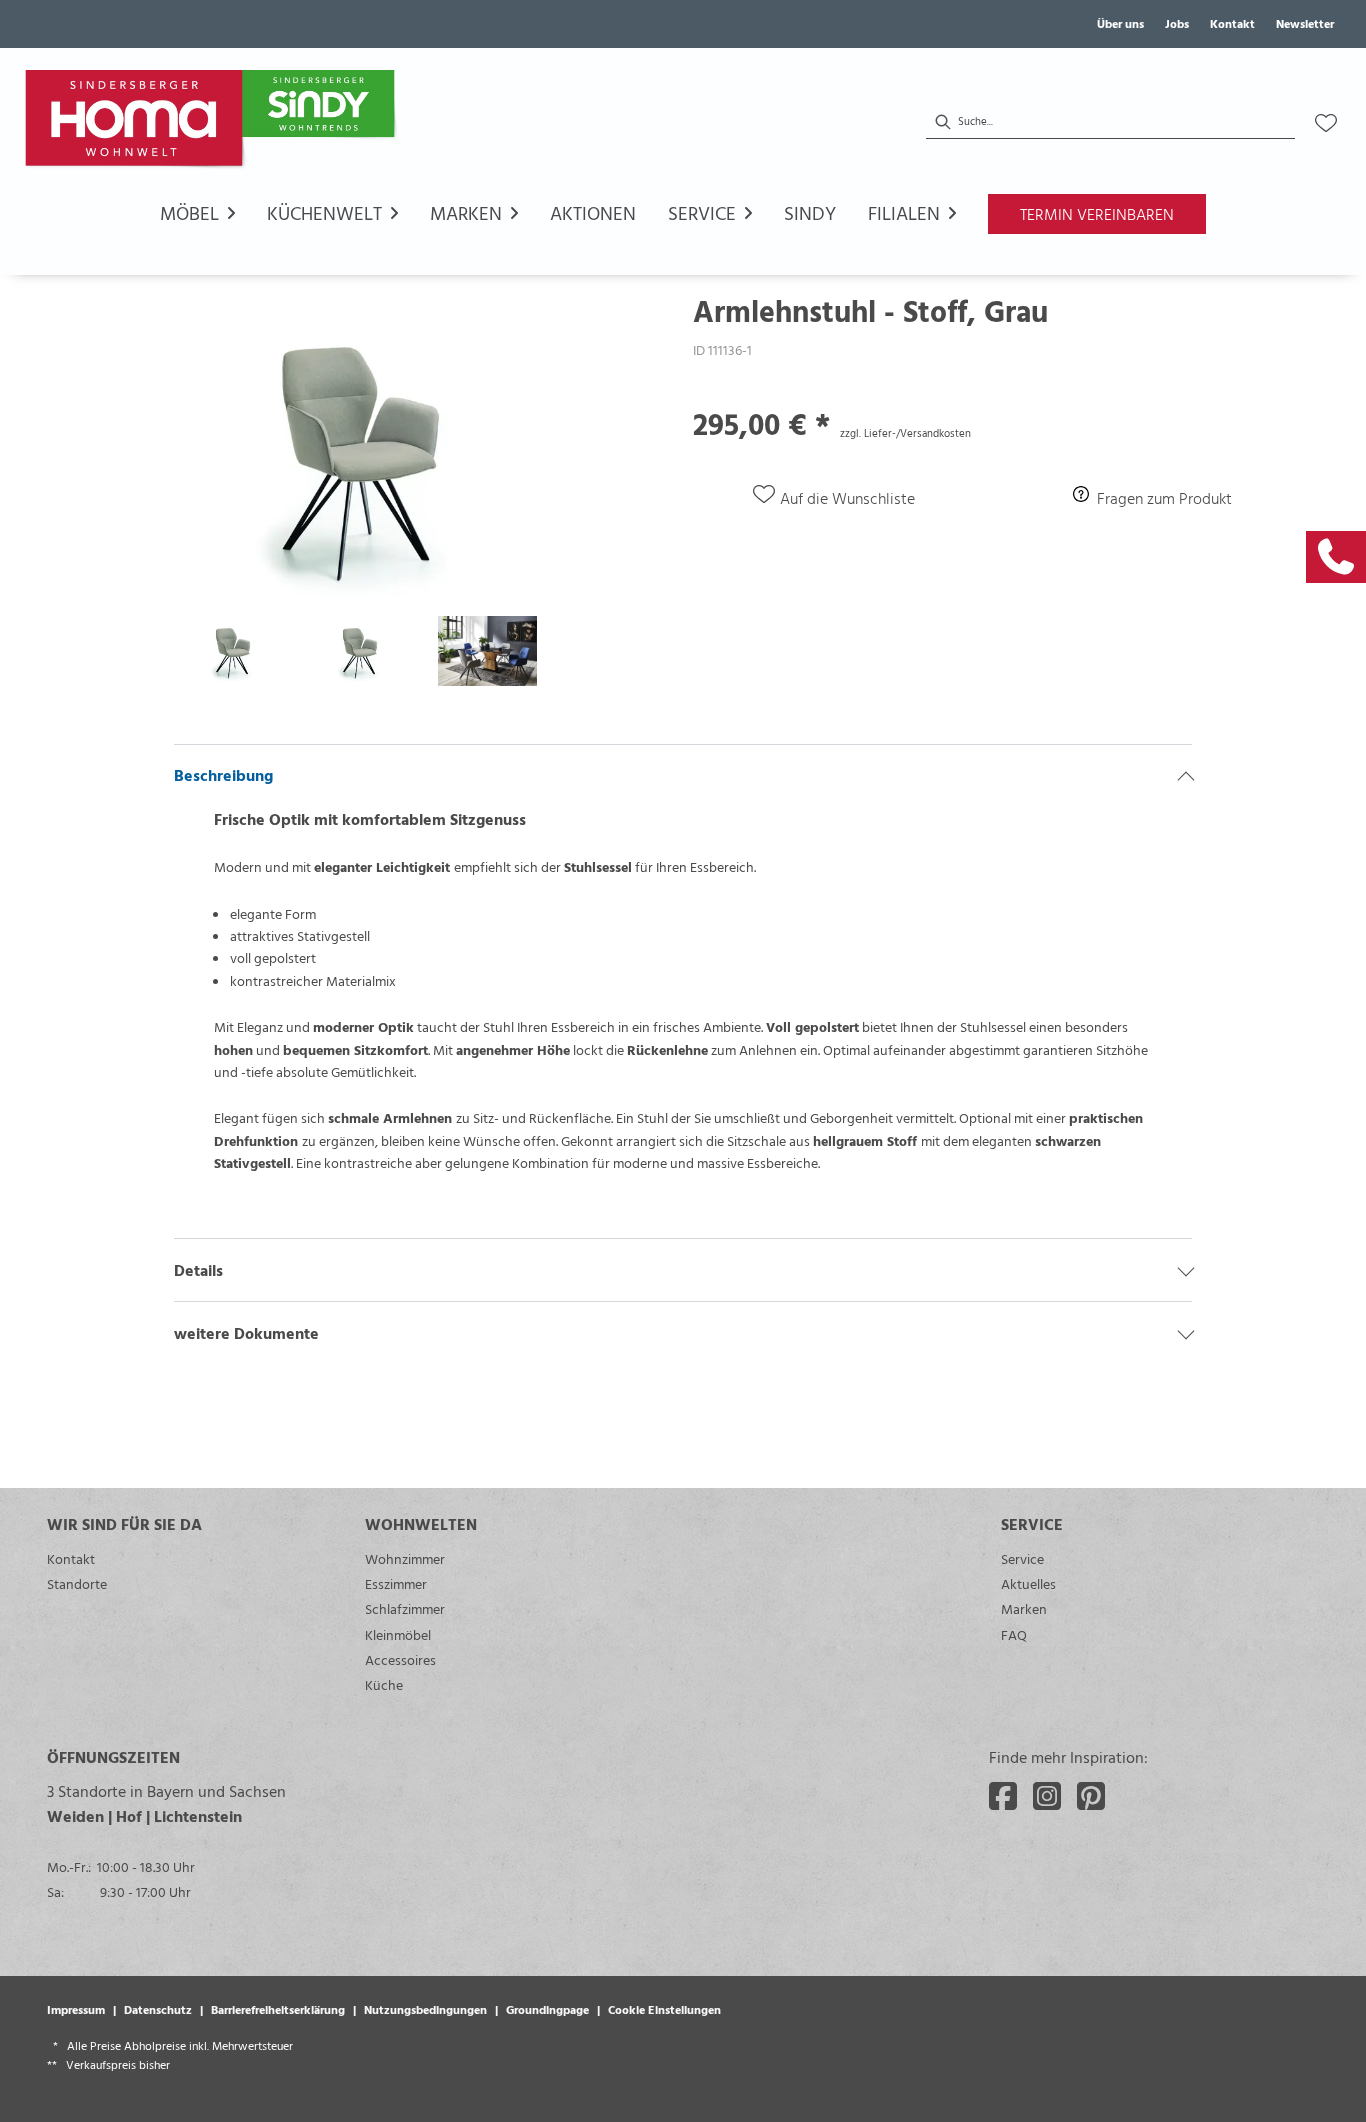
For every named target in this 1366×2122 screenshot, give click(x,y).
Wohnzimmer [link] (405, 1558)
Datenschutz (158, 2009)
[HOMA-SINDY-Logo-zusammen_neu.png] (214, 123)
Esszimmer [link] (396, 1583)
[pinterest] (1091, 1796)
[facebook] (1003, 1796)
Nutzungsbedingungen (425, 2009)
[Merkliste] (1326, 123)
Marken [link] (1024, 1608)
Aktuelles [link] (1028, 1583)
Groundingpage (547, 2009)
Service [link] (1022, 1558)
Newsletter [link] (1305, 23)
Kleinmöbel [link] (398, 1634)
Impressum (76, 2009)
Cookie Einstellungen (664, 2009)
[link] (1336, 557)
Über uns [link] (1120, 23)
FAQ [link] (1014, 1634)
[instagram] (1047, 1796)
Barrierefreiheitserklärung (278, 2009)
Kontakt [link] (1232, 23)
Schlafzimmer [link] (405, 1608)
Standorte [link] (77, 1583)
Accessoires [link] (400, 1659)
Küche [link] (384, 1684)
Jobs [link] (1177, 23)
